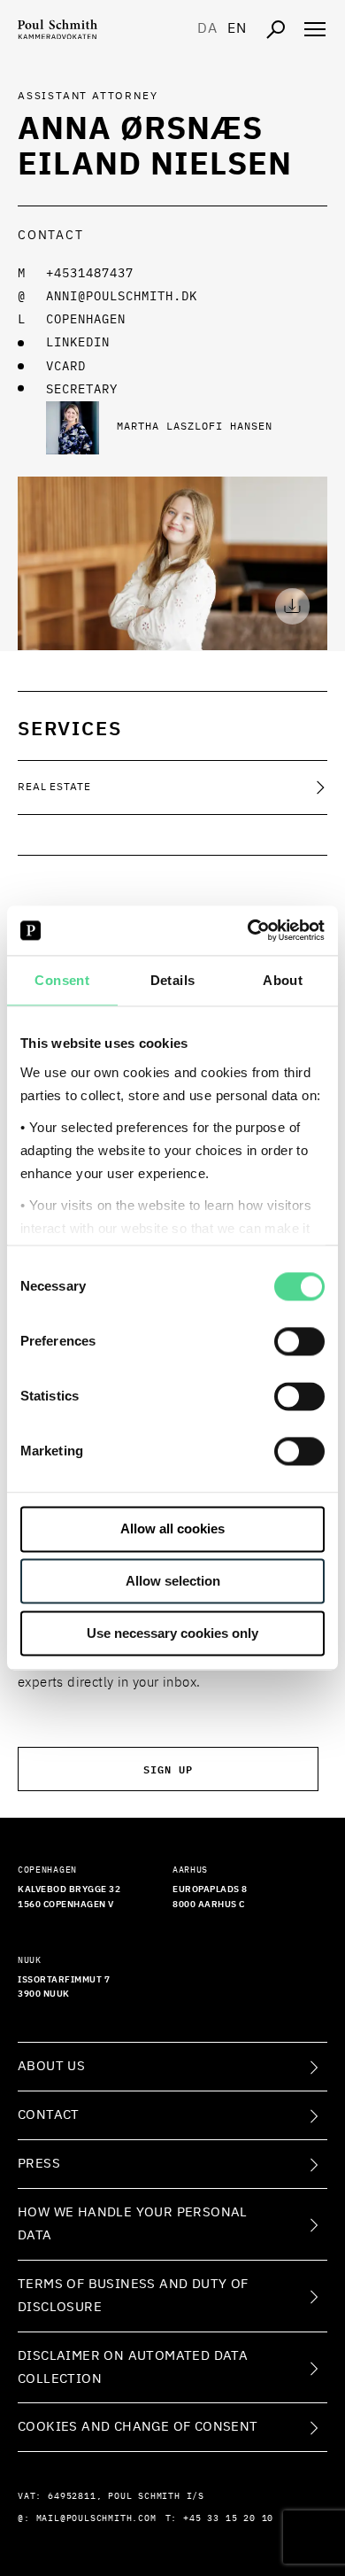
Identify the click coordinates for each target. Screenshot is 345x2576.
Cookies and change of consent (138, 2427)
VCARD (66, 367)
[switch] (299, 1342)
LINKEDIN (78, 343)
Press (39, 2164)
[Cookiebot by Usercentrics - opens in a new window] (248, 930)
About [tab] (283, 980)
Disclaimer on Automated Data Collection (133, 2367)
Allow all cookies (172, 1529)
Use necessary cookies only (172, 1633)
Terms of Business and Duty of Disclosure (133, 2296)
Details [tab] (173, 980)
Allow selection (173, 1582)
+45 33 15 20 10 (228, 2518)
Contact (49, 2115)
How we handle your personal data (133, 2224)
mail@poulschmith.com (96, 2518)
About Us (51, 2066)
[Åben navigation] (315, 29)
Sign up (168, 1769)
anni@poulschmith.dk (122, 297)
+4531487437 (90, 274)
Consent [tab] (62, 980)
